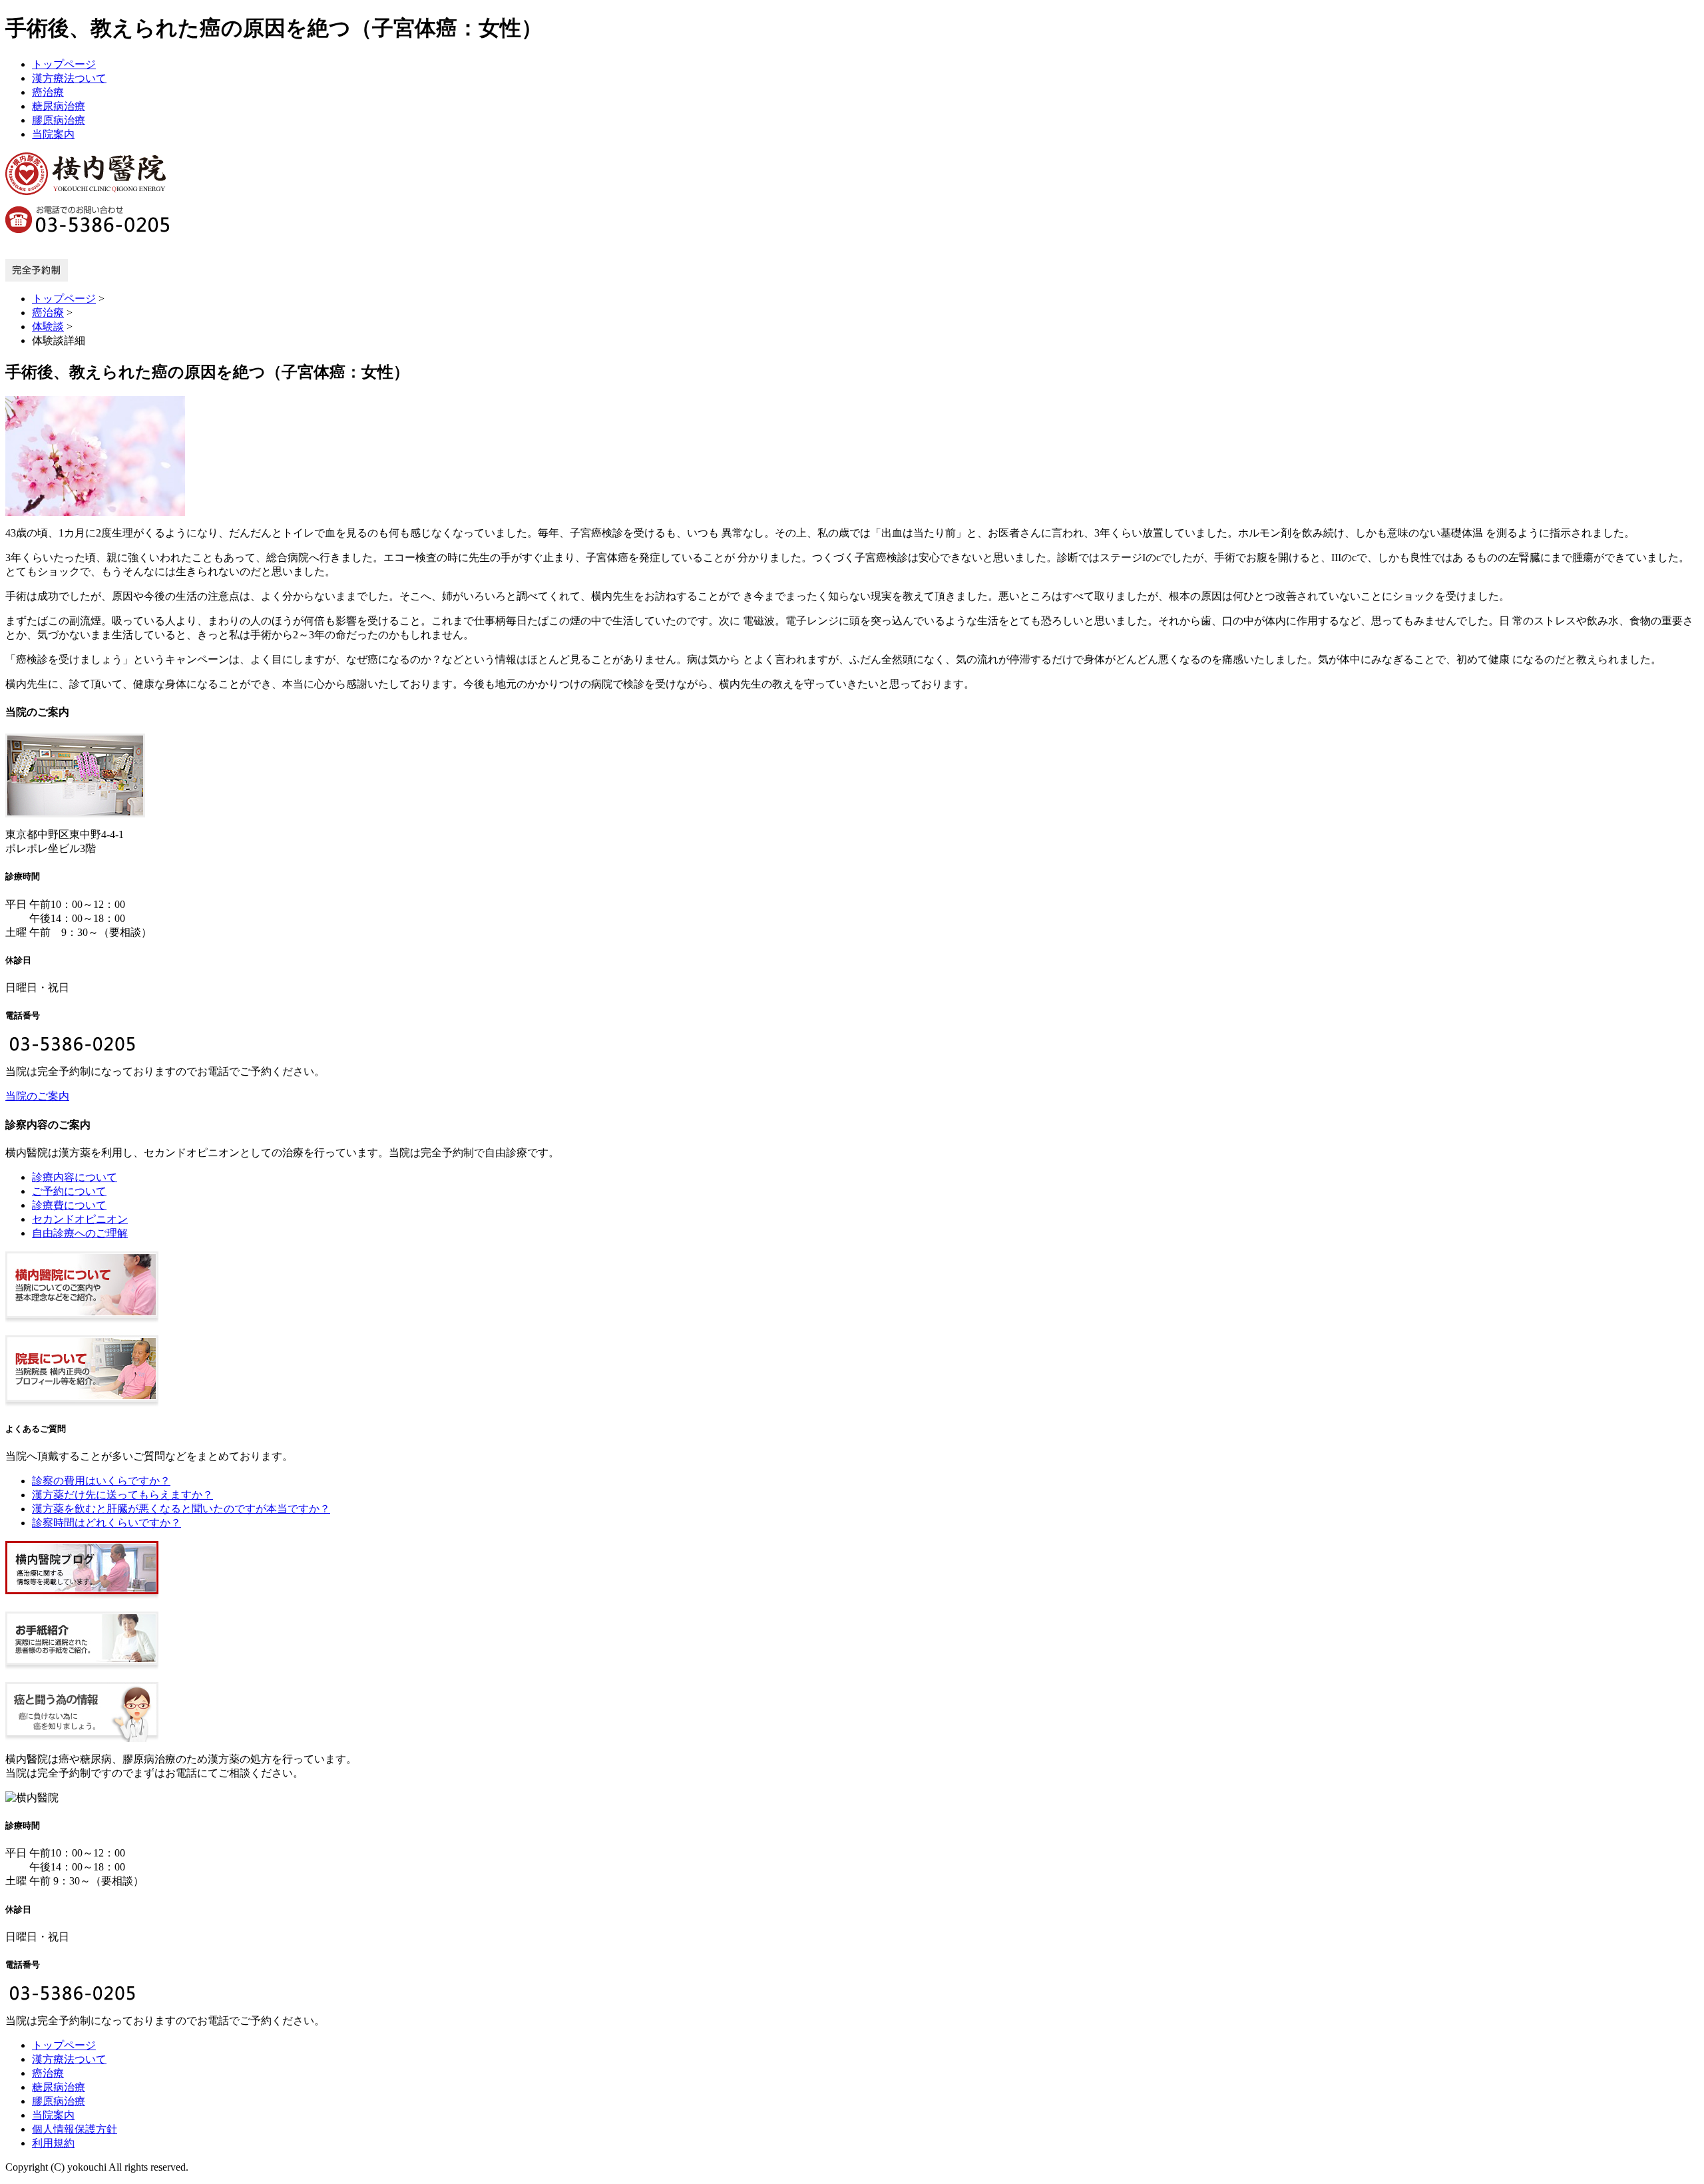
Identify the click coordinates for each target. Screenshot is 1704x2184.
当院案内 (53, 134)
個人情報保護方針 (75, 2129)
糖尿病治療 (59, 106)
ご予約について (69, 1191)
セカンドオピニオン (80, 1219)
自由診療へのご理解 (80, 1233)
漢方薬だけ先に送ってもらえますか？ (122, 1495)
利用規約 (53, 2143)
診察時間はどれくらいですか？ (106, 1523)
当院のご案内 (37, 1096)
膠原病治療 (59, 120)
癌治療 (48, 92)
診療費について (69, 1205)
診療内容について (75, 1177)
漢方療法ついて (69, 78)
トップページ (64, 64)
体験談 (48, 327)
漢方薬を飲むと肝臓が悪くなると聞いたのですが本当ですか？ (181, 1509)
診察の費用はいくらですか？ (101, 1481)
